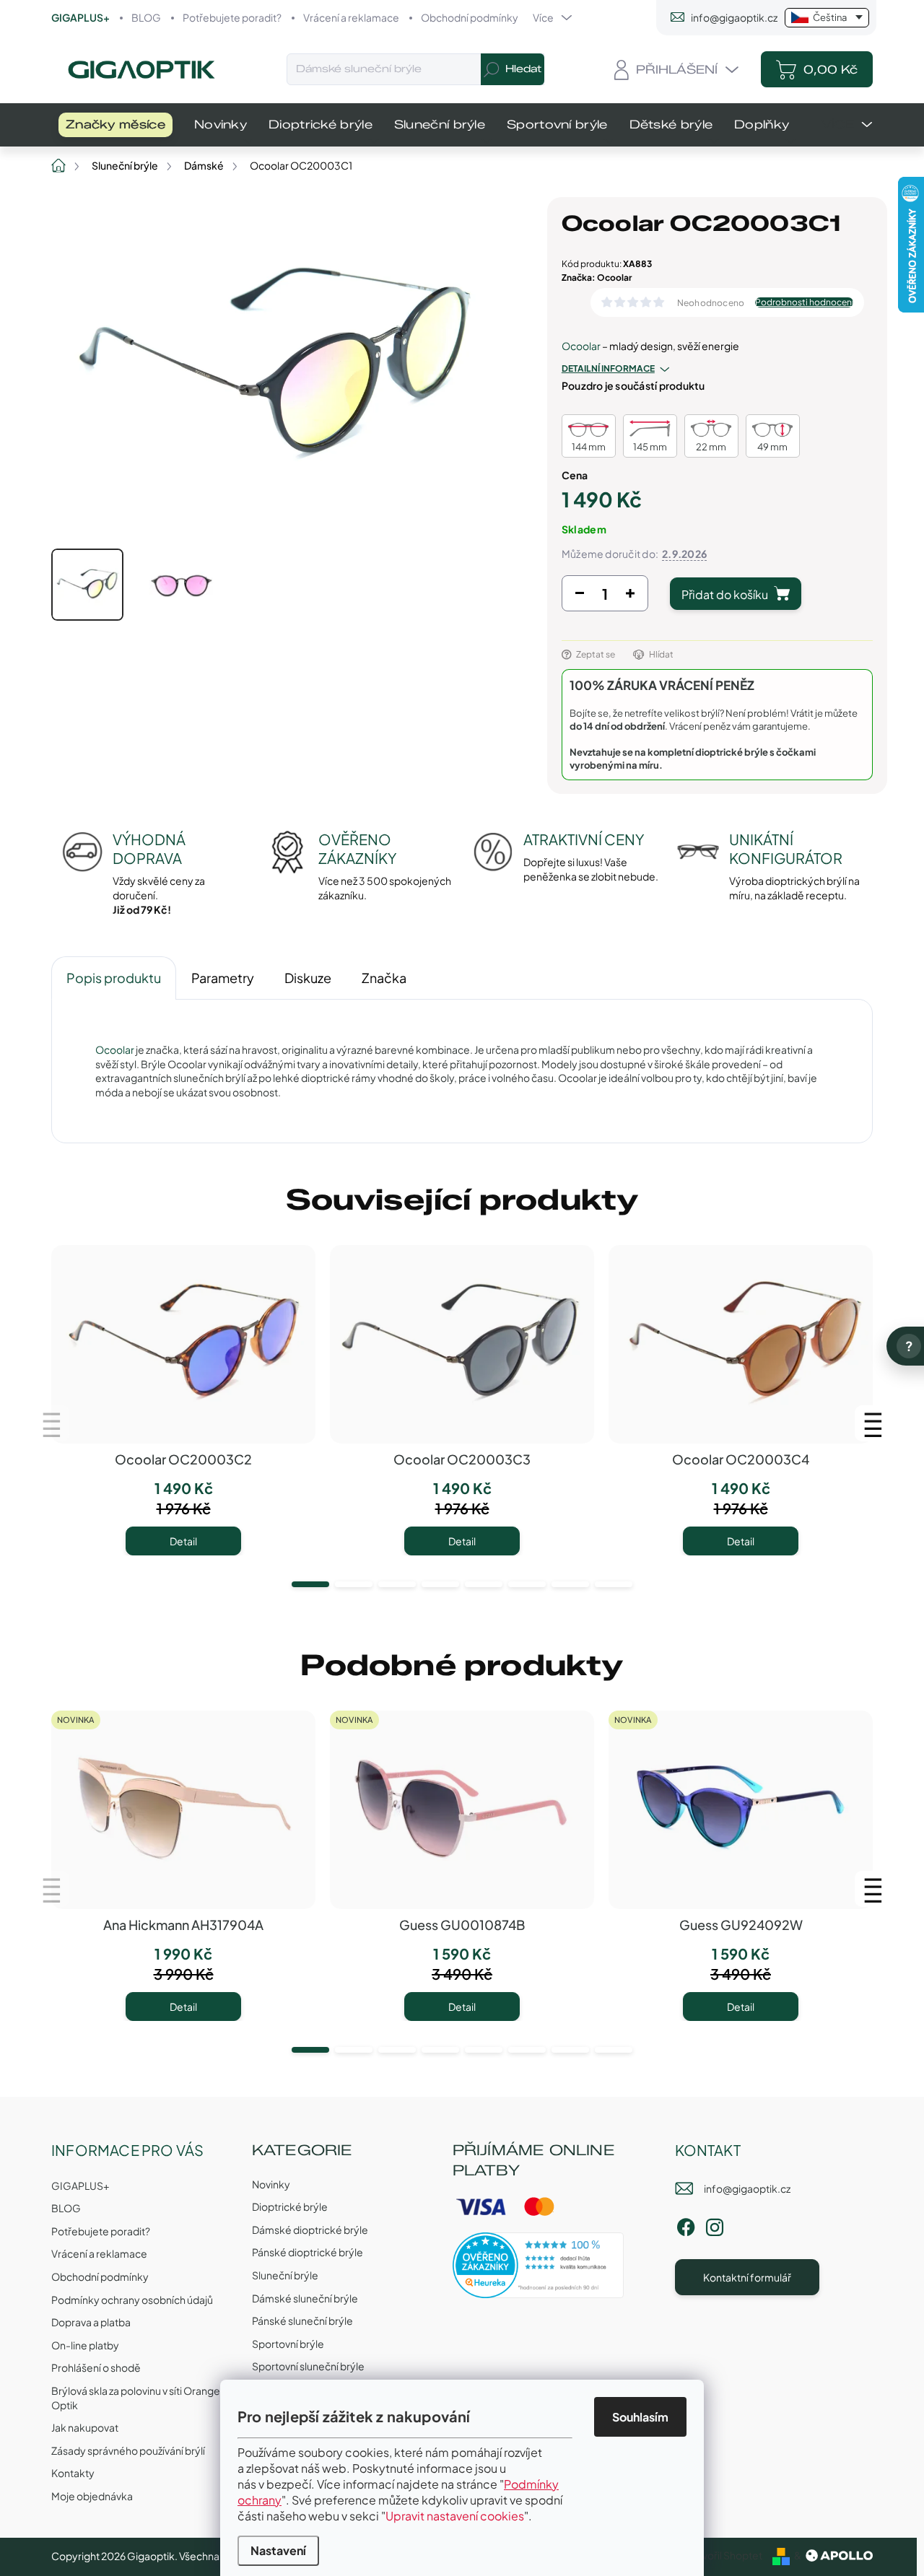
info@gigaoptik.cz (747, 2188)
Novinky (271, 2184)
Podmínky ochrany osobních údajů (132, 2300)
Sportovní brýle (288, 2344)
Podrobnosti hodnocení (804, 302)
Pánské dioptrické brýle (308, 2252)
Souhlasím (640, 2417)
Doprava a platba (91, 2322)
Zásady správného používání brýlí (128, 2450)
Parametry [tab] (223, 978)
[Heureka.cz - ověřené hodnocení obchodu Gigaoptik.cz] (539, 2265)
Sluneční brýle (285, 2275)
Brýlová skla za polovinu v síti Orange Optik (136, 2398)
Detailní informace (608, 368)
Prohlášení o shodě (96, 2367)
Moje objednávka (92, 2496)
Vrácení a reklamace (351, 17)
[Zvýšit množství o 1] (630, 597)
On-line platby (85, 2345)
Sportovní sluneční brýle (308, 2366)
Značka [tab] (384, 978)
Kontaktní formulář (747, 2277)
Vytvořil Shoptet (724, 2555)
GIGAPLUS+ (80, 17)
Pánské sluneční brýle (302, 2320)
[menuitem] (115, 125)
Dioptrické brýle (290, 2206)
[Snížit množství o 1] (580, 597)
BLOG (146, 17)
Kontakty (73, 2473)
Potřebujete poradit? (232, 17)
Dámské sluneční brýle (305, 2298)
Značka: (597, 278)
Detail (183, 1541)
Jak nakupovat (85, 2427)
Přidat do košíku (725, 594)
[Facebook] (686, 2224)
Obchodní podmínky (470, 17)
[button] (310, 1584)
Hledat (523, 69)
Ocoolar (581, 346)
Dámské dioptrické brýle (310, 2230)
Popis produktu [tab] (114, 978)
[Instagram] (715, 2224)
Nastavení (278, 2550)
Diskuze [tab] (308, 978)
